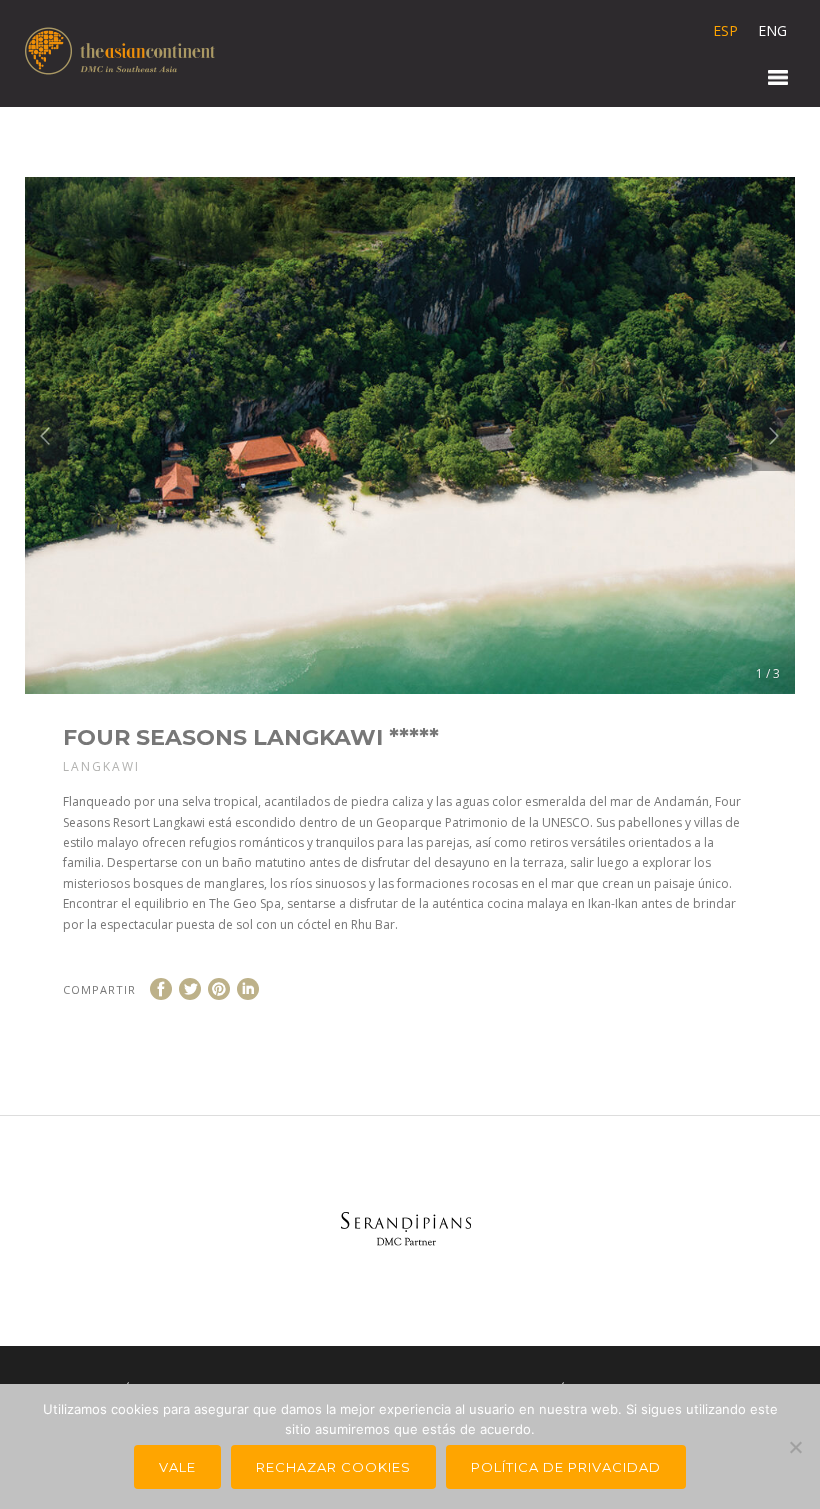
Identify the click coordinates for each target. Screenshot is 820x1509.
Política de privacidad (566, 1467)
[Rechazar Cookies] (795, 1447)
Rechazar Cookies (333, 1467)
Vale (177, 1467)
